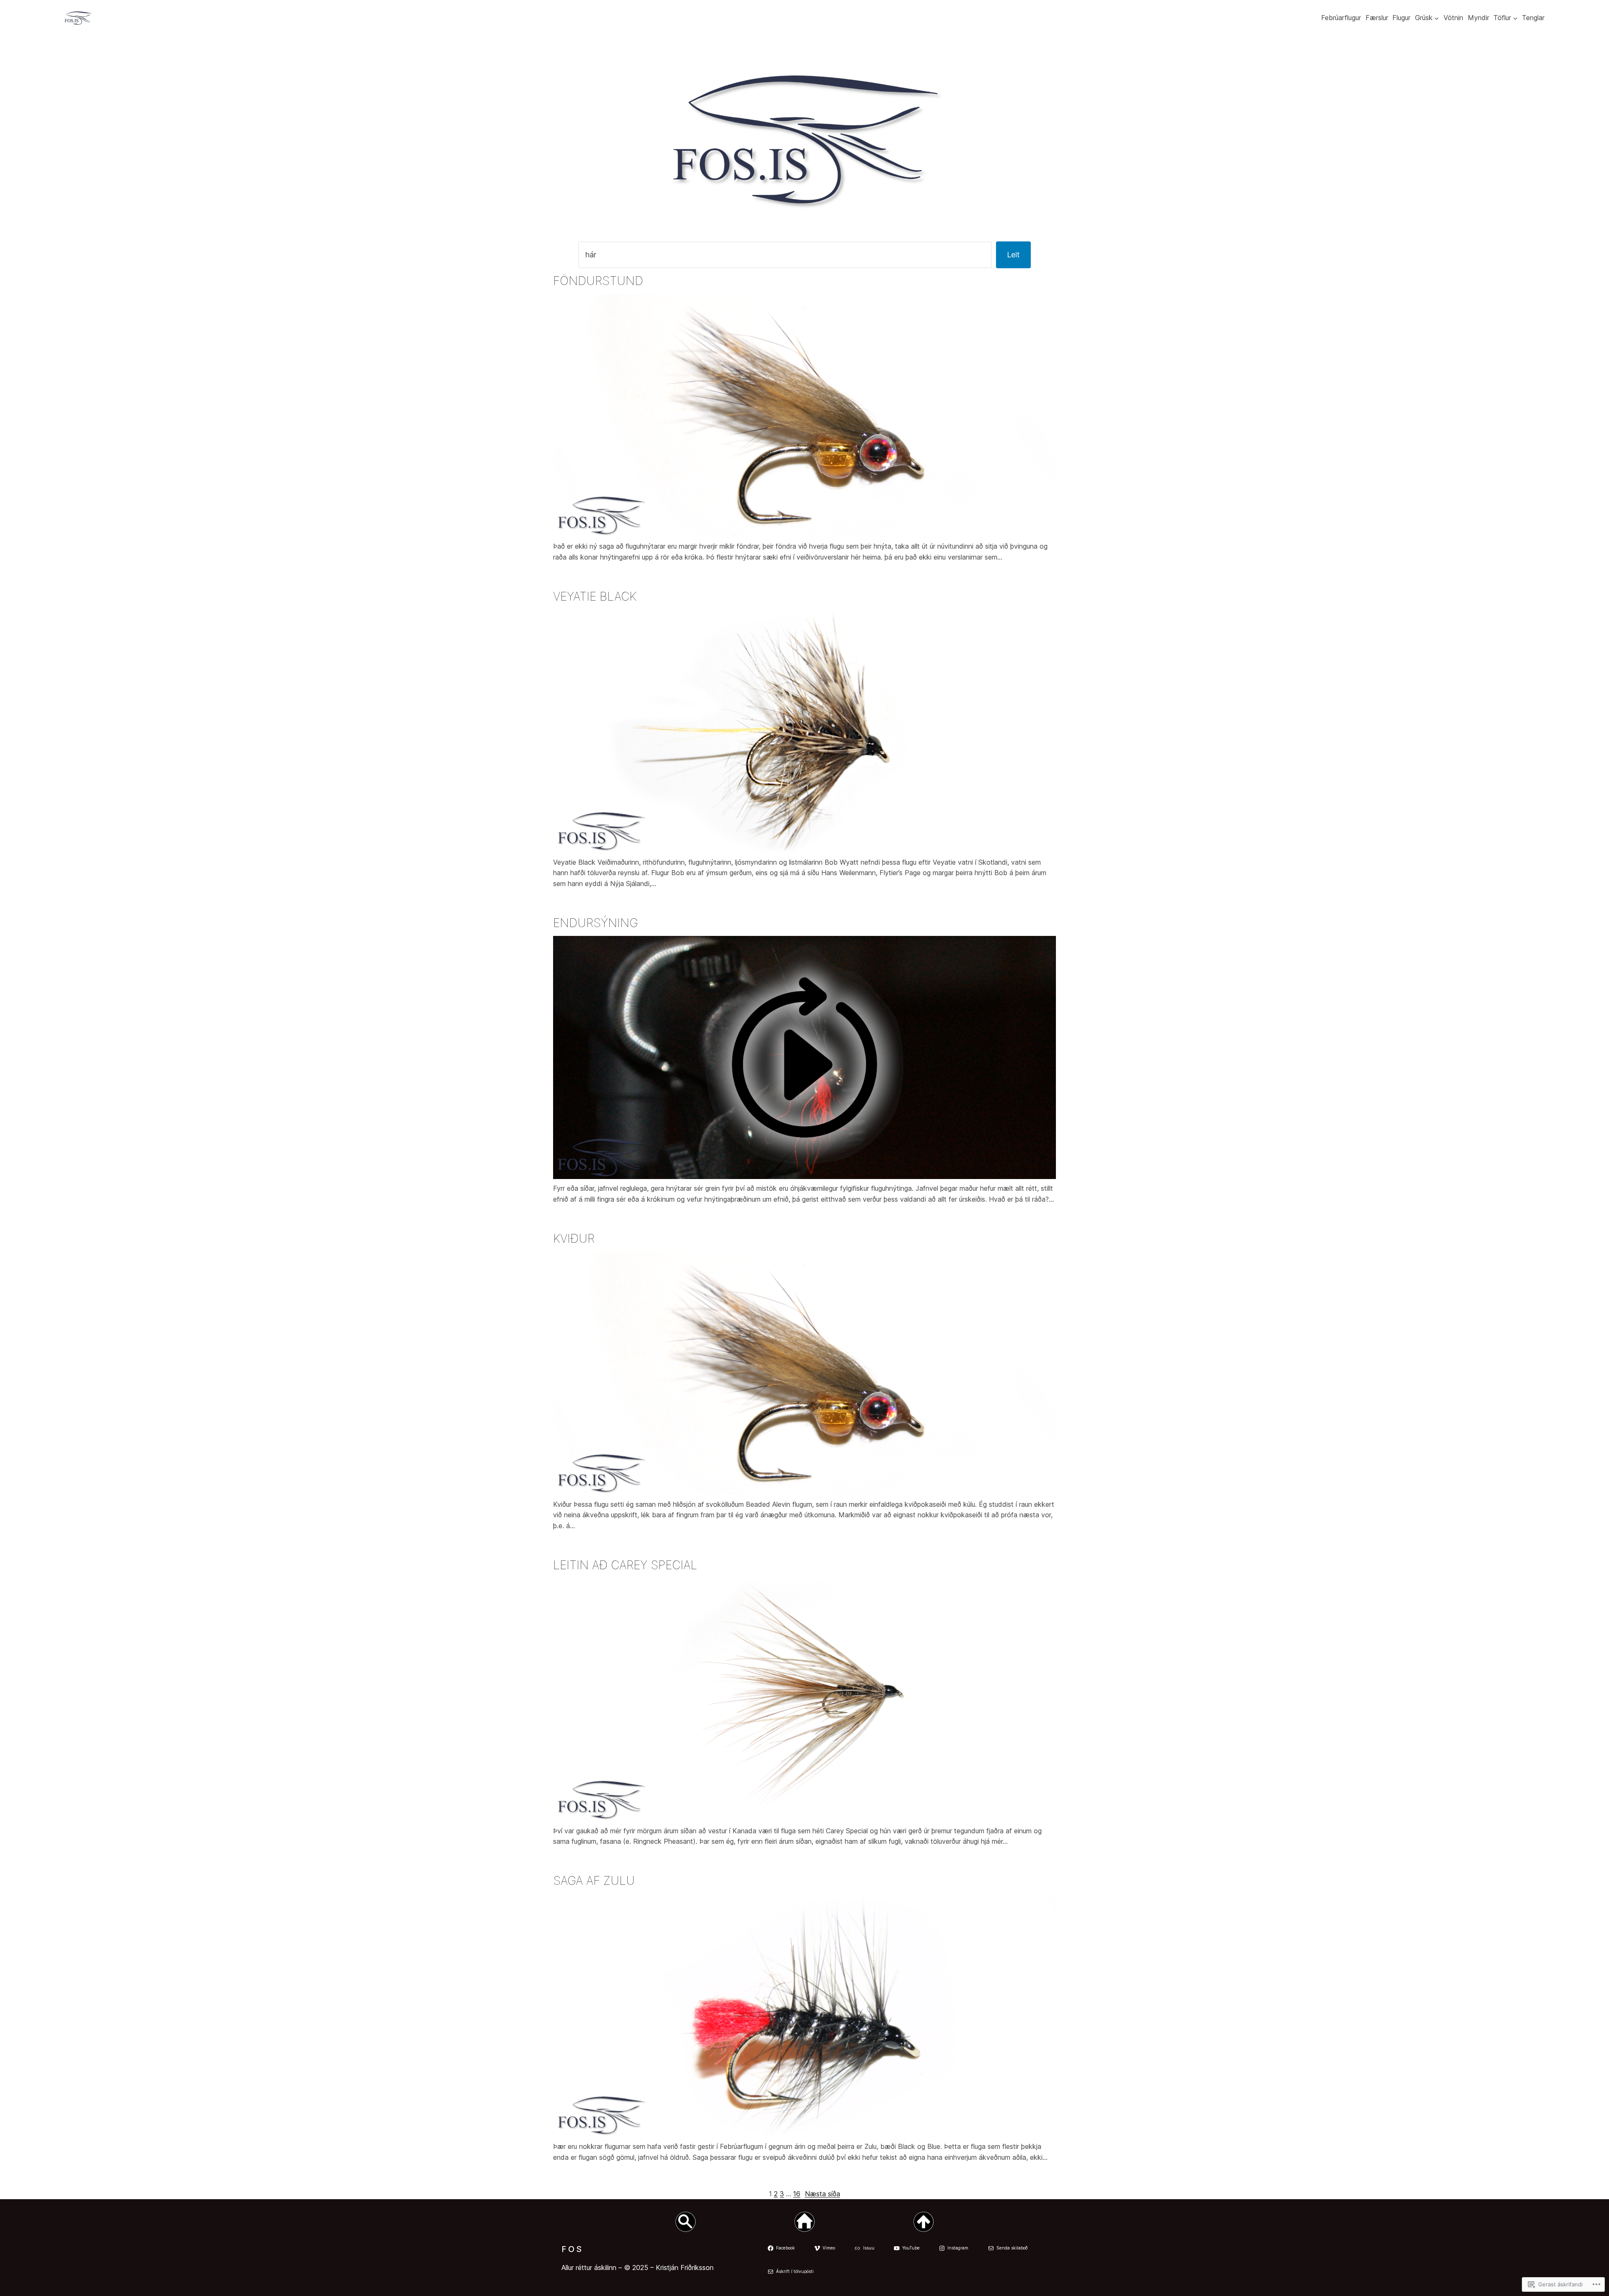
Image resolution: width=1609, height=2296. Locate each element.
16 (797, 2194)
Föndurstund (598, 281)
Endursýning (596, 923)
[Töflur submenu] (1515, 18)
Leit (1013, 255)
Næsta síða (823, 2194)
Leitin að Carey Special (625, 1565)
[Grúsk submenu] (1437, 18)
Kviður (574, 1239)
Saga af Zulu (594, 1881)
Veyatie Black (595, 596)
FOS (572, 2249)
